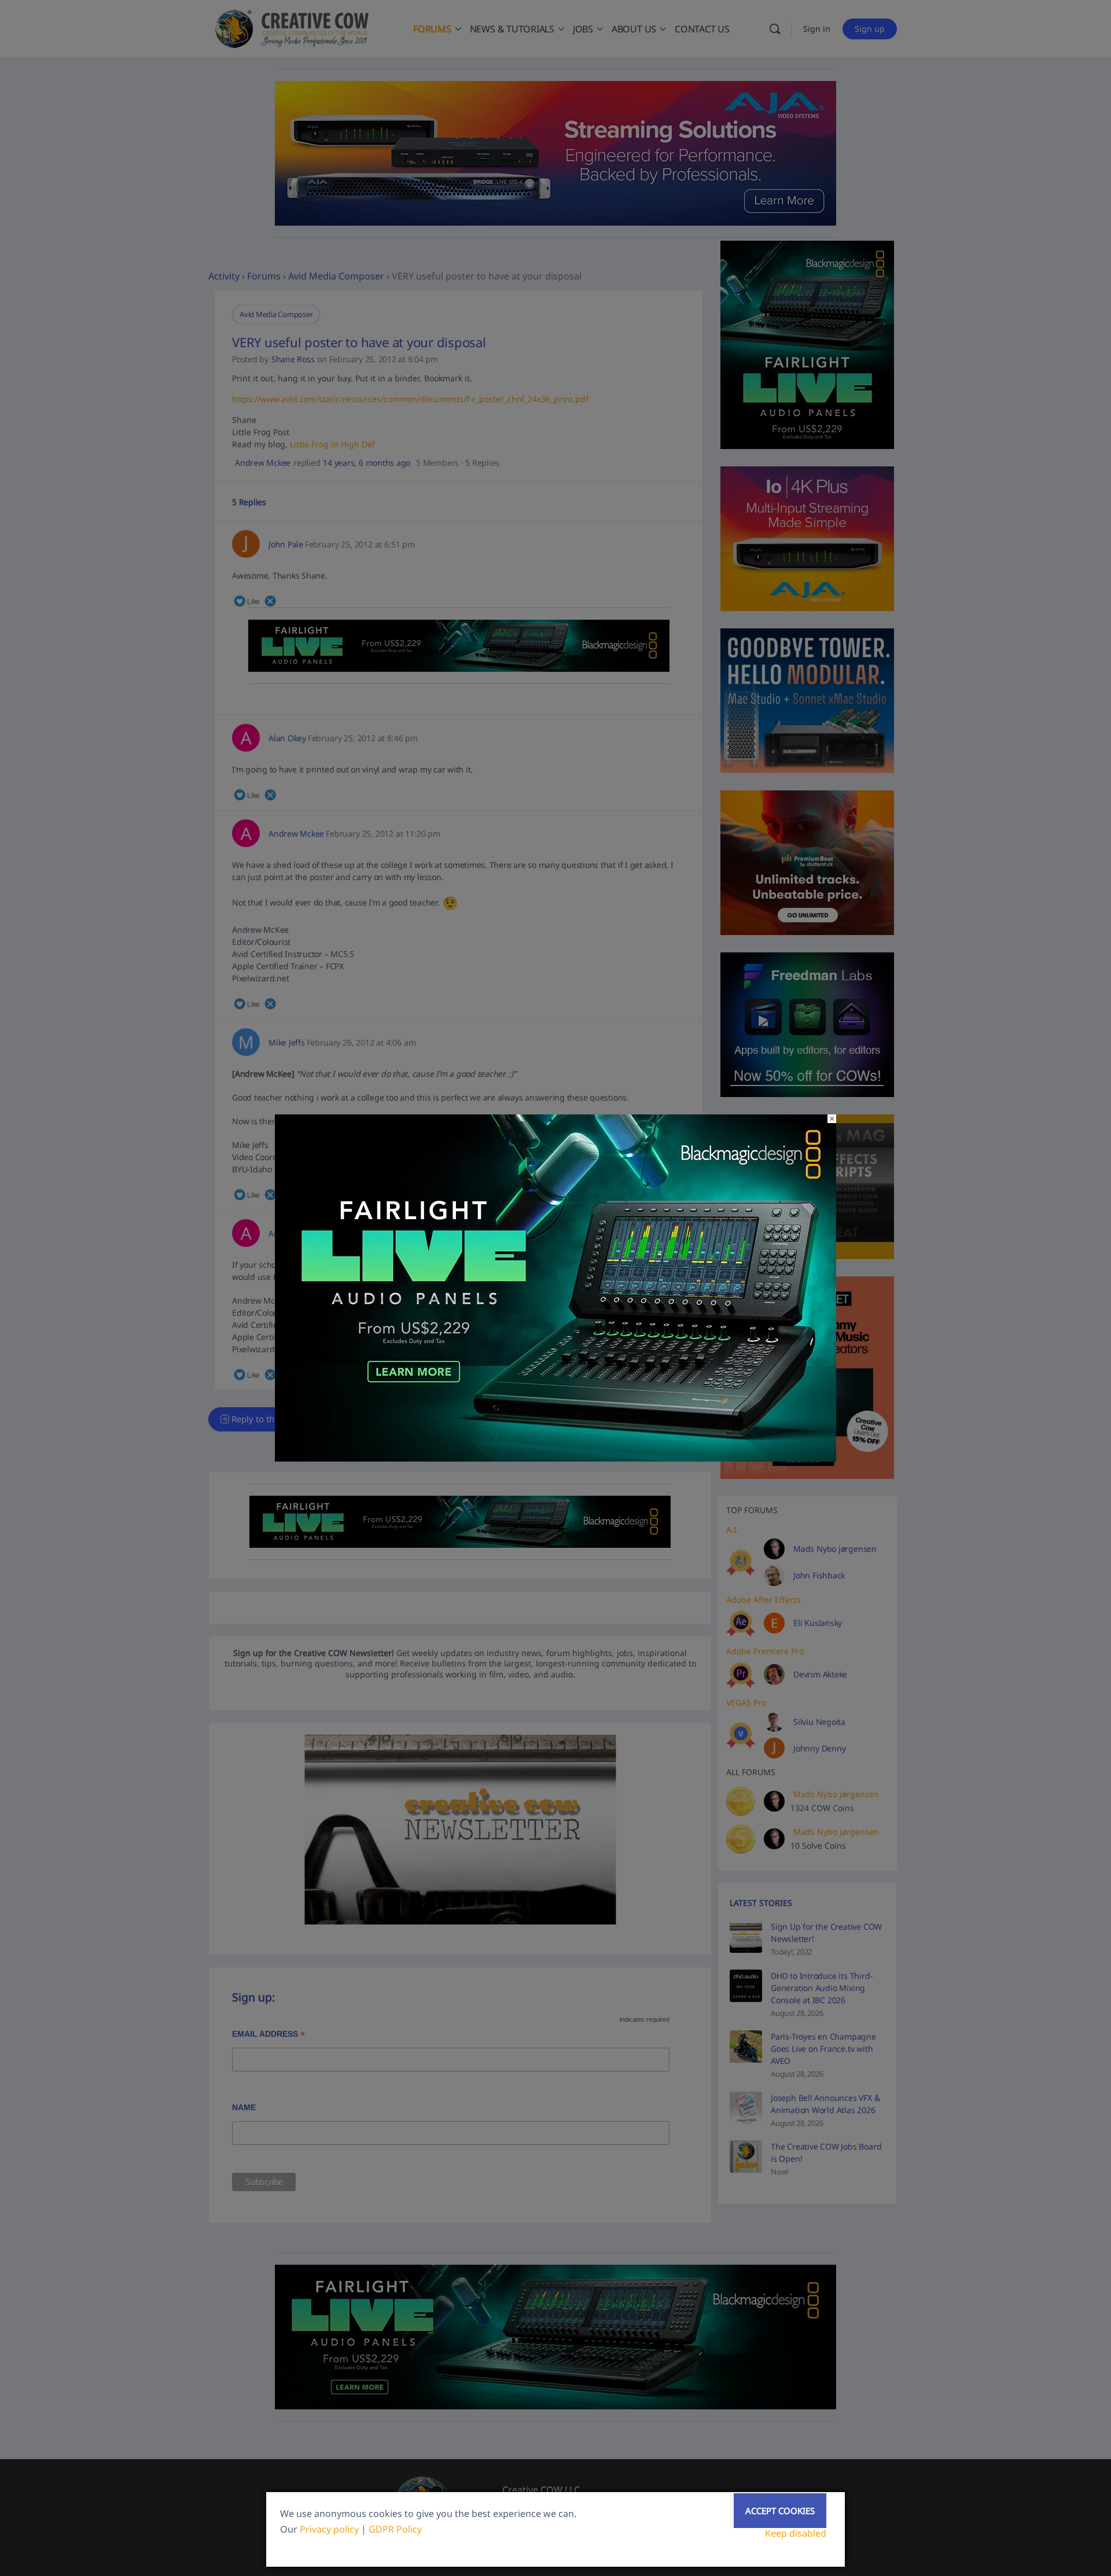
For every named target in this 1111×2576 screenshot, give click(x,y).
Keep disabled (796, 2533)
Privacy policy (329, 2529)
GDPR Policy (395, 2529)
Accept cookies (780, 2511)
